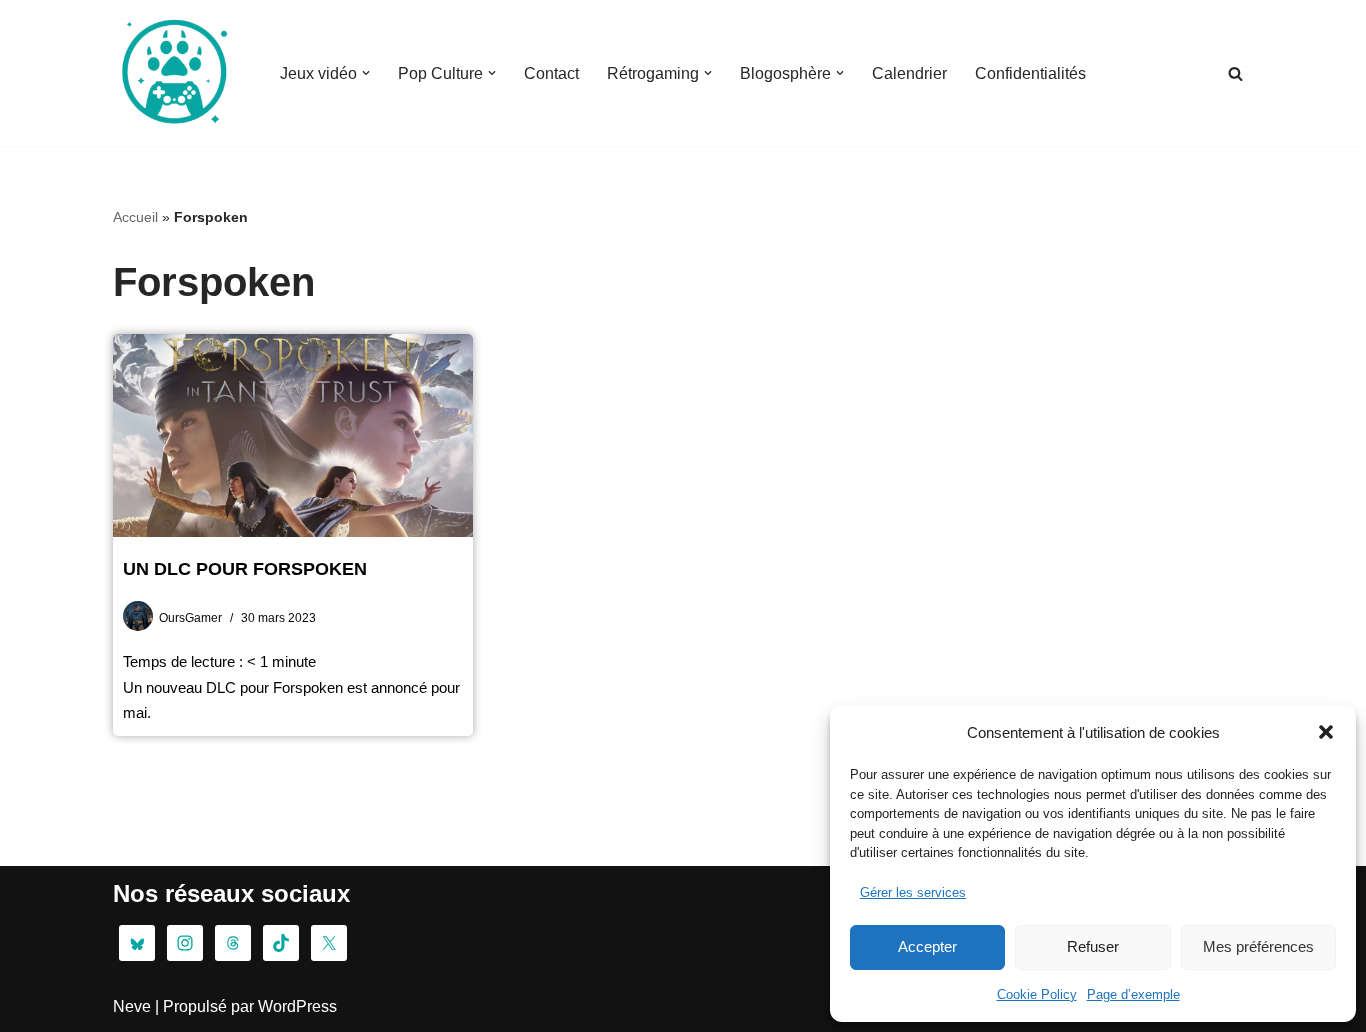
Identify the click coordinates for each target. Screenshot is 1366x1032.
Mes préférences (1258, 946)
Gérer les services (913, 892)
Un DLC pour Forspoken (245, 569)
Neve (132, 1006)
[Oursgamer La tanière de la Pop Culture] (173, 73)
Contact (551, 73)
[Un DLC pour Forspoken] (293, 435)
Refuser (1093, 946)
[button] (1326, 732)
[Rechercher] (1235, 73)
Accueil (135, 217)
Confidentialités (1030, 73)
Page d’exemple (1133, 994)
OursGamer (190, 618)
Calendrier (909, 73)
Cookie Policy (1037, 994)
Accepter (927, 946)
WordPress (297, 1006)
